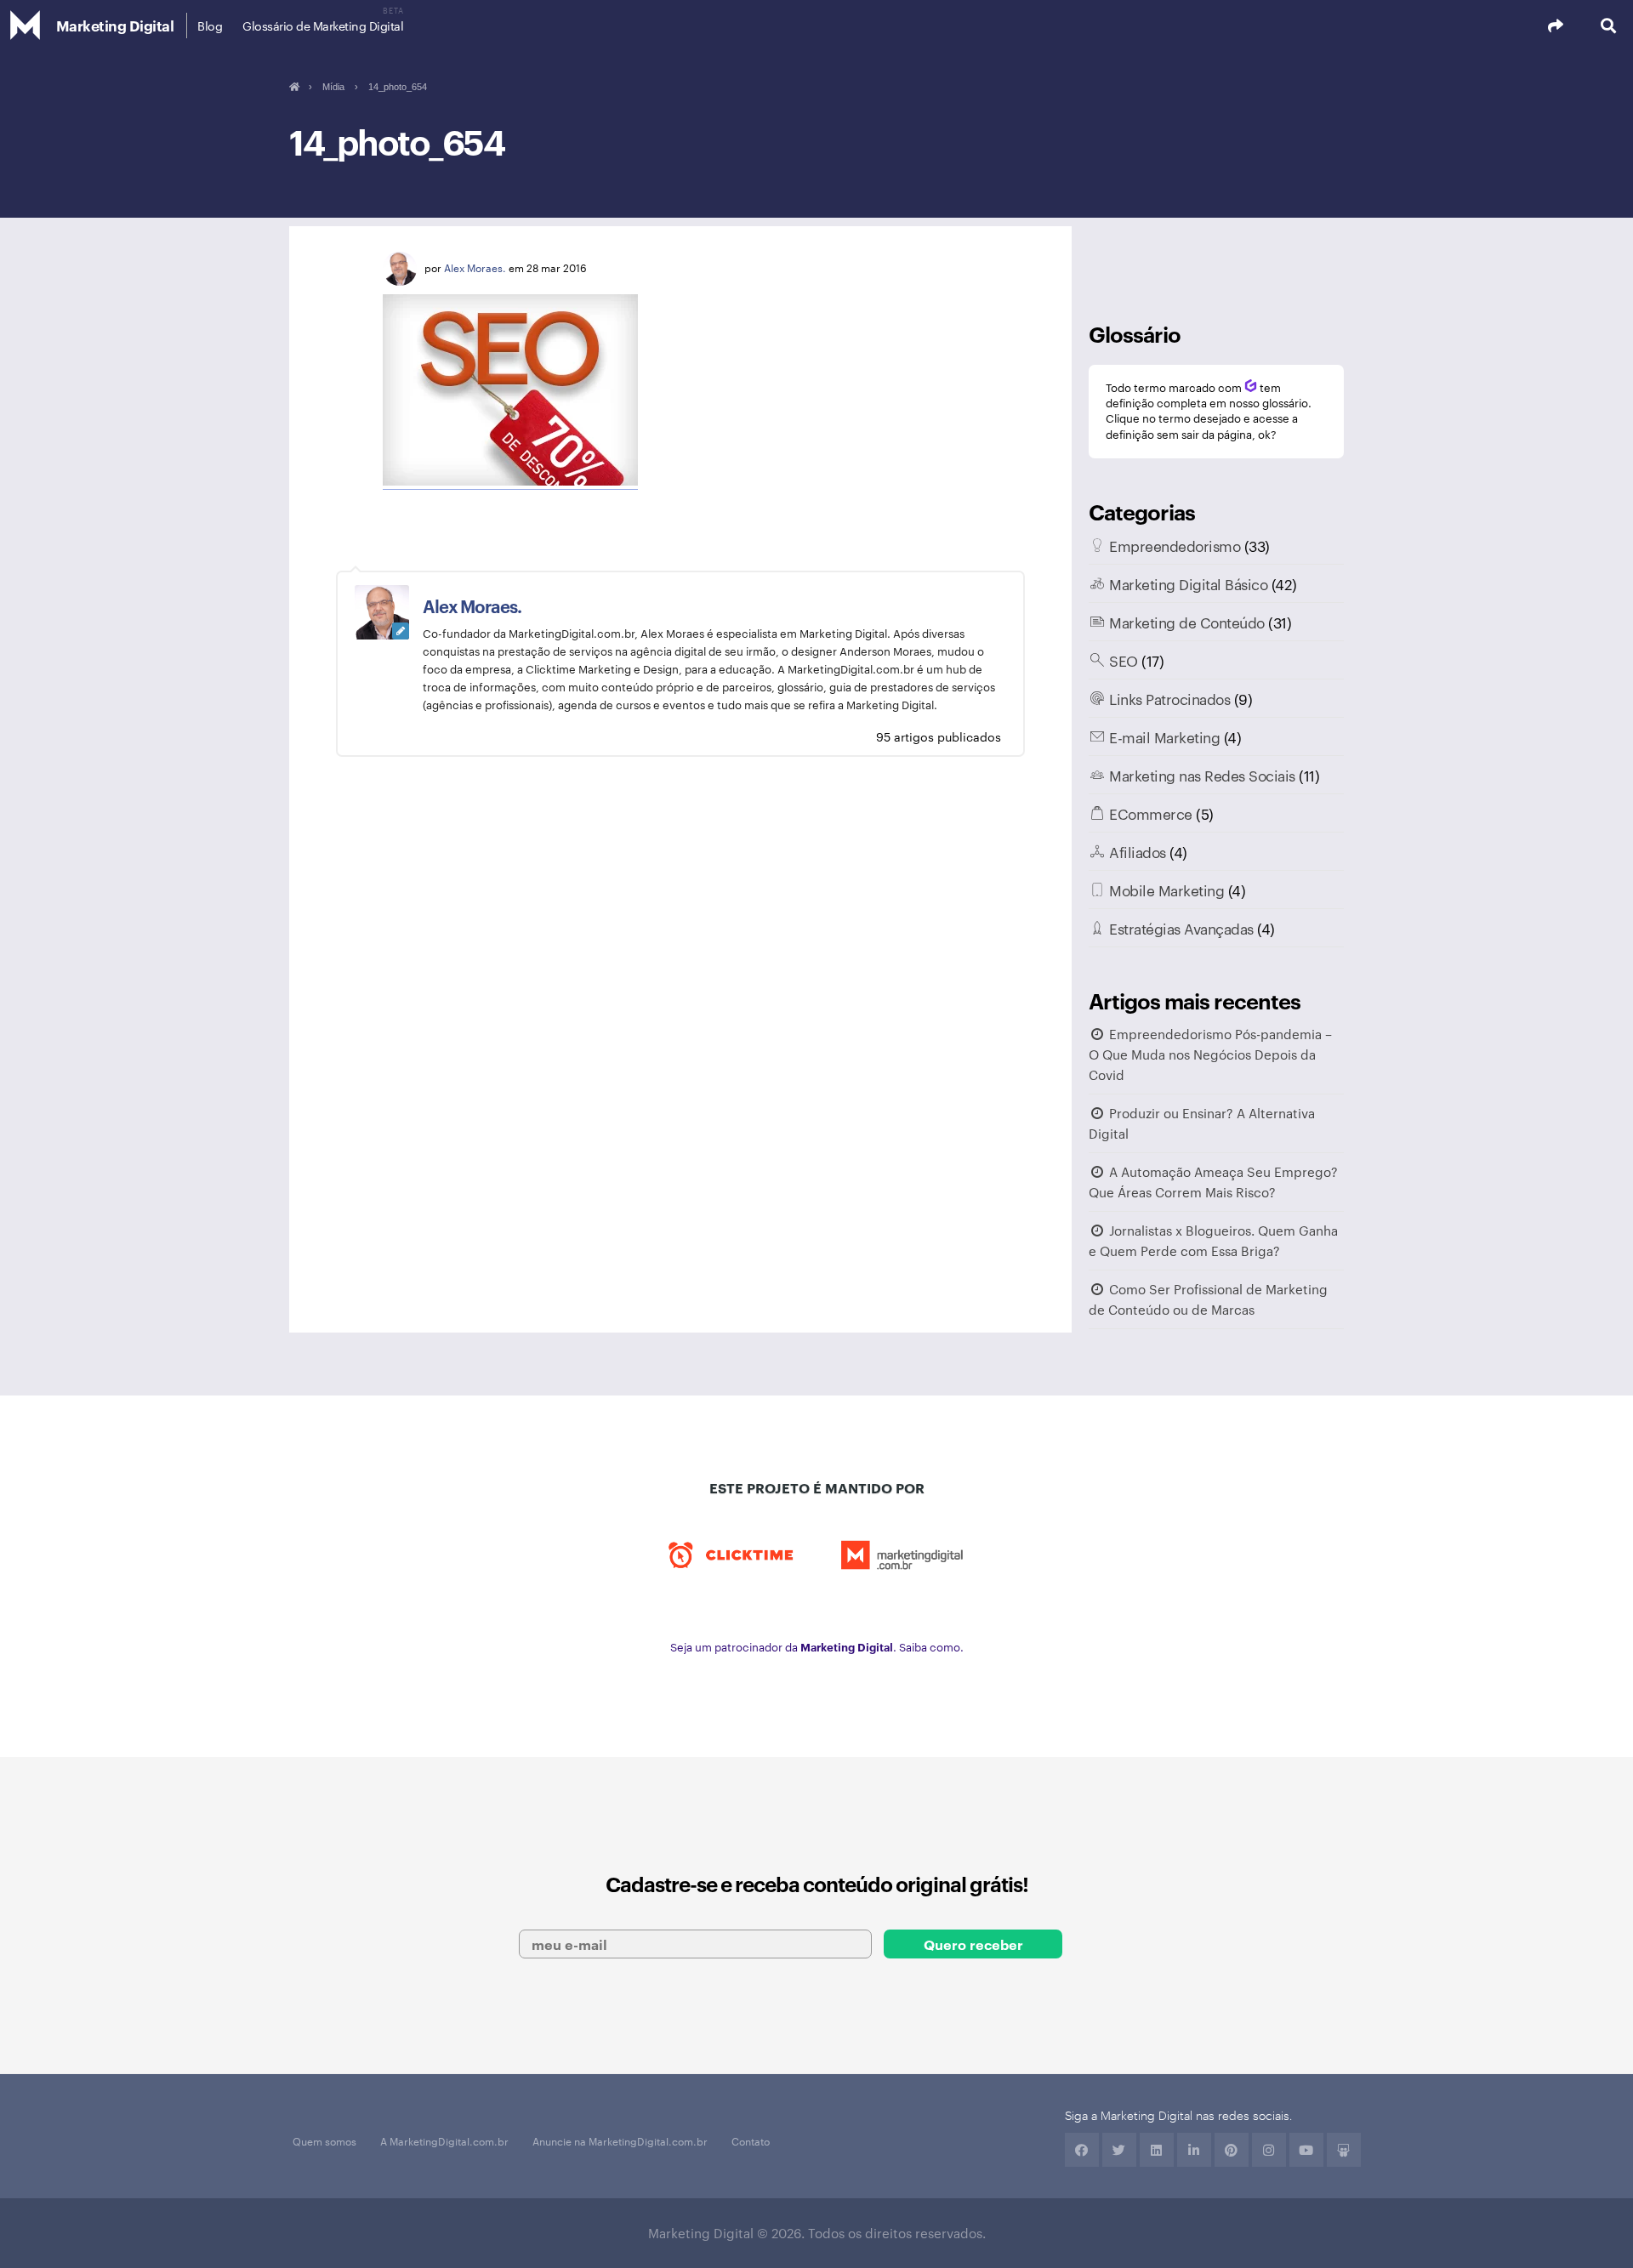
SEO (1124, 660)
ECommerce (1151, 813)
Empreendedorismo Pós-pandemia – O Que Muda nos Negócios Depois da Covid (1210, 1054)
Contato (751, 2140)
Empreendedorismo (1175, 545)
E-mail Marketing (1164, 736)
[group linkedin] (1194, 2150)
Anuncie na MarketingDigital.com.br (620, 2140)
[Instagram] (1269, 2150)
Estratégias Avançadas (1181, 928)
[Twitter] (1119, 2150)
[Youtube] (1306, 2150)
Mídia (333, 87)
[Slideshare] (1344, 2150)
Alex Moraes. (475, 267)
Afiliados (1138, 851)
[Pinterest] (1232, 2150)
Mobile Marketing (1166, 890)
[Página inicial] (294, 87)
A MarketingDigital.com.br (444, 2140)
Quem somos (324, 2140)
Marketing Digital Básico (1188, 583)
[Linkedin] (1157, 2150)
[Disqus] (680, 1051)
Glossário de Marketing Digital (323, 26)
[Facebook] (1082, 2150)
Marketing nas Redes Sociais (1202, 775)
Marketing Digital (115, 25)
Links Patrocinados (1169, 698)
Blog (210, 26)
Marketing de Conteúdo (1187, 622)
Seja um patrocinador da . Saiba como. (817, 1646)
